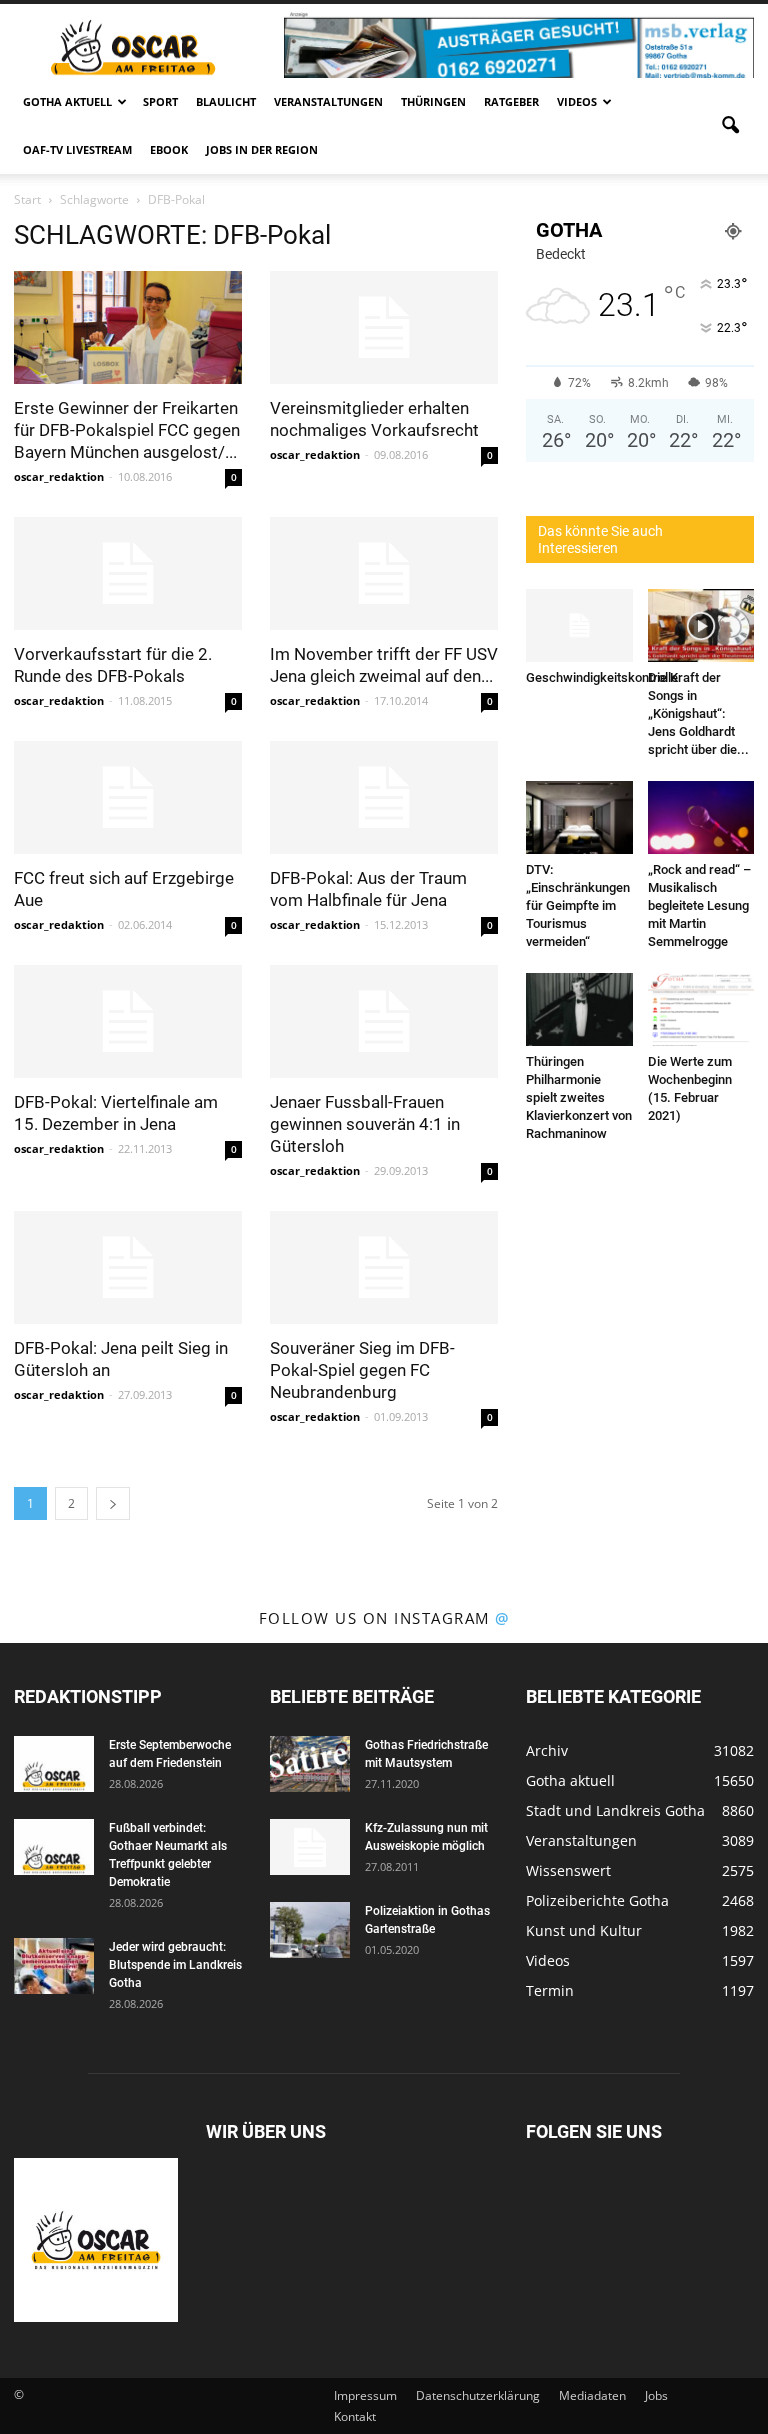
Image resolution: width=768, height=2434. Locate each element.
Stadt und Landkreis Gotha (615, 1810)
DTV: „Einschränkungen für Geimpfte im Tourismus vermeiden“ (578, 905)
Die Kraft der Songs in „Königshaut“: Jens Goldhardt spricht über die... (698, 713)
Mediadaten (592, 2395)
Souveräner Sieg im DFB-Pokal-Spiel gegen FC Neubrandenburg (362, 1370)
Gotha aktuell (67, 101)
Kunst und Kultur (584, 1930)
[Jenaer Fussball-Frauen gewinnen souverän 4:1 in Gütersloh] (384, 1021)
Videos (577, 101)
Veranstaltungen (328, 101)
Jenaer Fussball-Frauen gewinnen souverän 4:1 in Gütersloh (365, 1124)
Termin (550, 1990)
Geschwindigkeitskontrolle (602, 677)
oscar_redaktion (59, 476)
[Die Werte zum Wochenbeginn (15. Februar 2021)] (701, 1009)
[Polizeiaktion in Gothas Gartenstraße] (310, 1930)
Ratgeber (511, 101)
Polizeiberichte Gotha (597, 1900)
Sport (160, 101)
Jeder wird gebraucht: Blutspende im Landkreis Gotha (175, 1965)
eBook (169, 149)
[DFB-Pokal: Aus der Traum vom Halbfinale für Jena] (384, 797)
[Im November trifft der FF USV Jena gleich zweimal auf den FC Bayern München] (384, 573)
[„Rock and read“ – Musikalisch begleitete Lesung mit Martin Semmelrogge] (701, 817)
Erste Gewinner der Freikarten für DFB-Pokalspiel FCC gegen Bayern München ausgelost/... (127, 430)
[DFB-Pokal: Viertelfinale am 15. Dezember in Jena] (128, 1021)
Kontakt (355, 2416)
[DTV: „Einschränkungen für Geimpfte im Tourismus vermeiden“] (579, 817)
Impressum (365, 2395)
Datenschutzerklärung (478, 2395)
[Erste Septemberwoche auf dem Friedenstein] (54, 1764)
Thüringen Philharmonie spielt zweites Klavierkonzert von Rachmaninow (579, 1097)
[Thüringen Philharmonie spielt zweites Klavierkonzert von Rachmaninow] (579, 1009)
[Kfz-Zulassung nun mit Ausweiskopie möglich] (310, 1847)
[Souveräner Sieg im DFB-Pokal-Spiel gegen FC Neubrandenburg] (384, 1267)
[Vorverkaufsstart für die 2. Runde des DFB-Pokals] (128, 573)
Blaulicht (226, 101)
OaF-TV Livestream (77, 149)
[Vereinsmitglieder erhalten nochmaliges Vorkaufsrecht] (384, 327)
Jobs (656, 2395)
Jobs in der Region (262, 149)
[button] (730, 126)
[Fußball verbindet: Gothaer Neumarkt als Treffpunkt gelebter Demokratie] (54, 1847)
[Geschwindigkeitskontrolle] (579, 625)
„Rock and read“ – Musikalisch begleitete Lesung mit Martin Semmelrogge (699, 905)
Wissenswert (568, 1870)
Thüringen (433, 101)
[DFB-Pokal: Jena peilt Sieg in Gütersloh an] (128, 1267)
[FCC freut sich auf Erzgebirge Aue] (128, 797)
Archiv (547, 1750)
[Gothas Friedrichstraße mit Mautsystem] (310, 1764)
